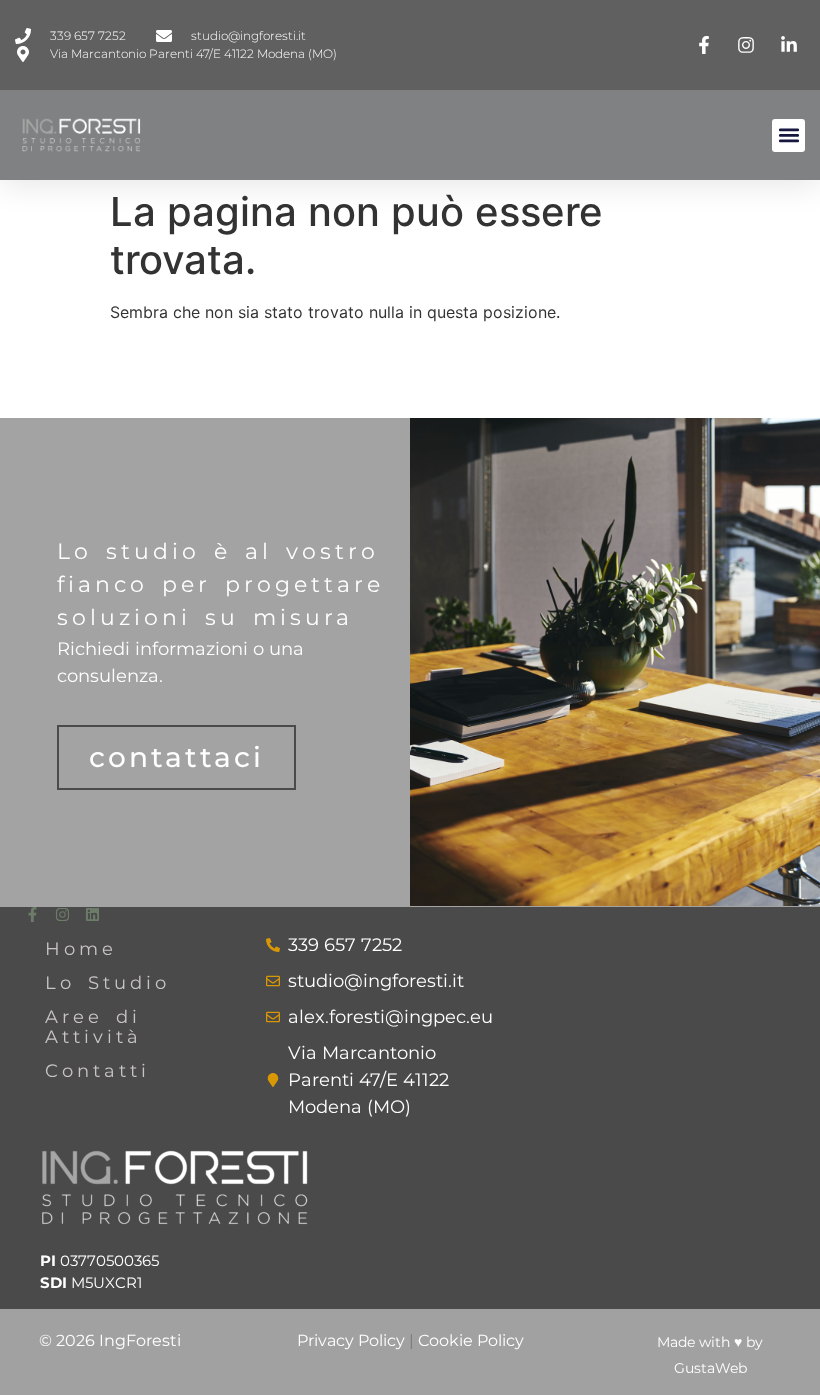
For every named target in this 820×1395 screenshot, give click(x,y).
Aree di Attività (93, 1027)
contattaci (176, 757)
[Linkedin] (92, 914)
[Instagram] (62, 914)
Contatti (97, 1071)
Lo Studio (107, 983)
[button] (788, 135)
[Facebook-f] (32, 914)
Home (81, 949)
